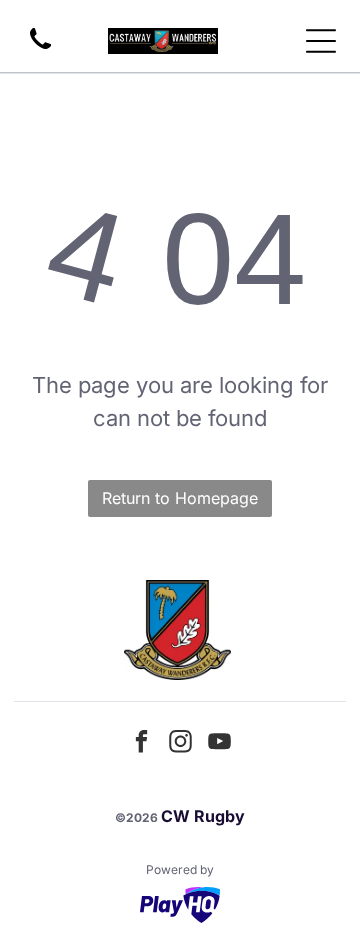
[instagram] (180, 744)
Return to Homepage (180, 498)
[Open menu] (321, 41)
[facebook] (141, 744)
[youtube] (219, 744)
